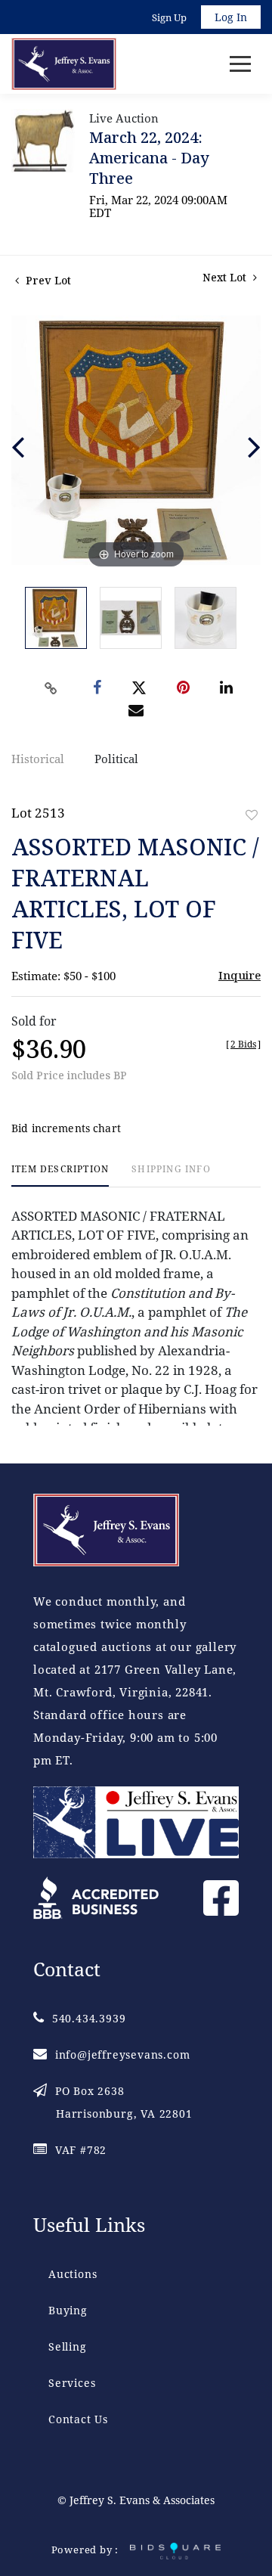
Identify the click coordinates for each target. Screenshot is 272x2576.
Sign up (169, 17)
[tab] (60, 1175)
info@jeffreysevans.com (122, 2055)
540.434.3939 (89, 2018)
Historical (38, 759)
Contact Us (78, 2419)
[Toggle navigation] (240, 64)
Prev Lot (47, 280)
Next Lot (226, 277)
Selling (68, 2346)
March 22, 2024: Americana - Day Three (149, 158)
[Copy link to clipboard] (51, 688)
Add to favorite (252, 815)
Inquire (240, 975)
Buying (68, 2310)
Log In (231, 17)
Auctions (73, 2274)
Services (72, 2383)
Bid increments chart (66, 1128)
